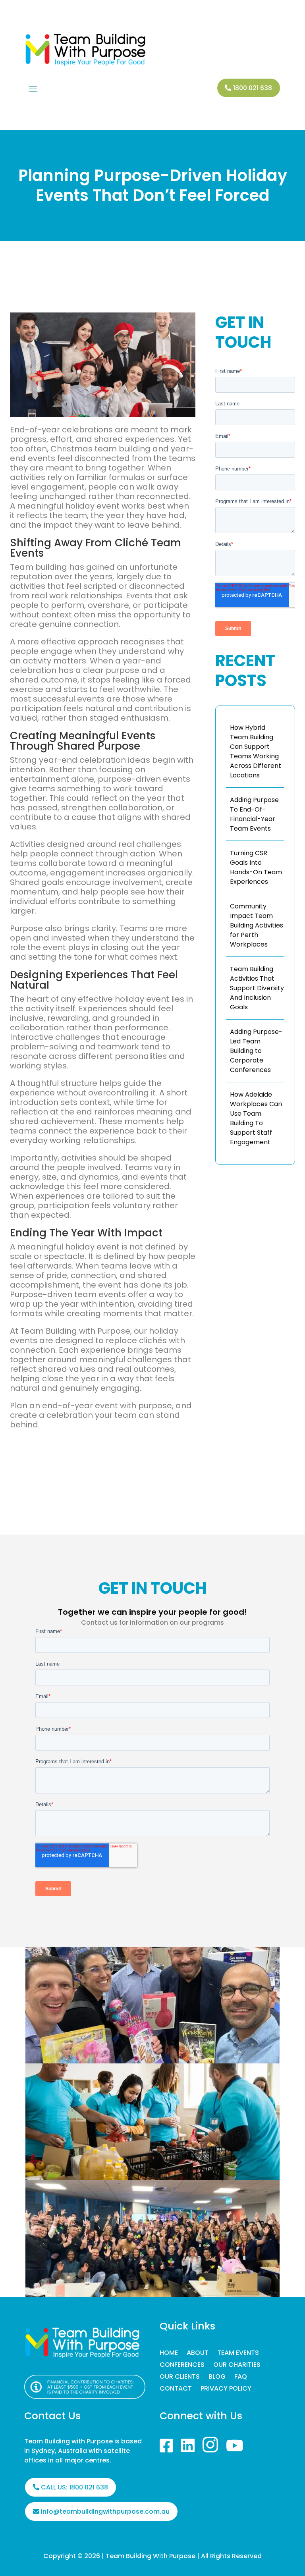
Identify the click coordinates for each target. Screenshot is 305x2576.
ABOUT (198, 2354)
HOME (169, 2354)
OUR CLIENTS (180, 2377)
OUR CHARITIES (237, 2366)
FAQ (241, 2377)
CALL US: (74, 2487)
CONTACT (176, 2389)
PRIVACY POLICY (226, 2389)
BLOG (217, 2377)
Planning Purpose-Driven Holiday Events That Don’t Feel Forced (153, 185)
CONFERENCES (182, 2366)
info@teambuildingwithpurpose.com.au (105, 2511)
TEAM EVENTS (238, 2354)
